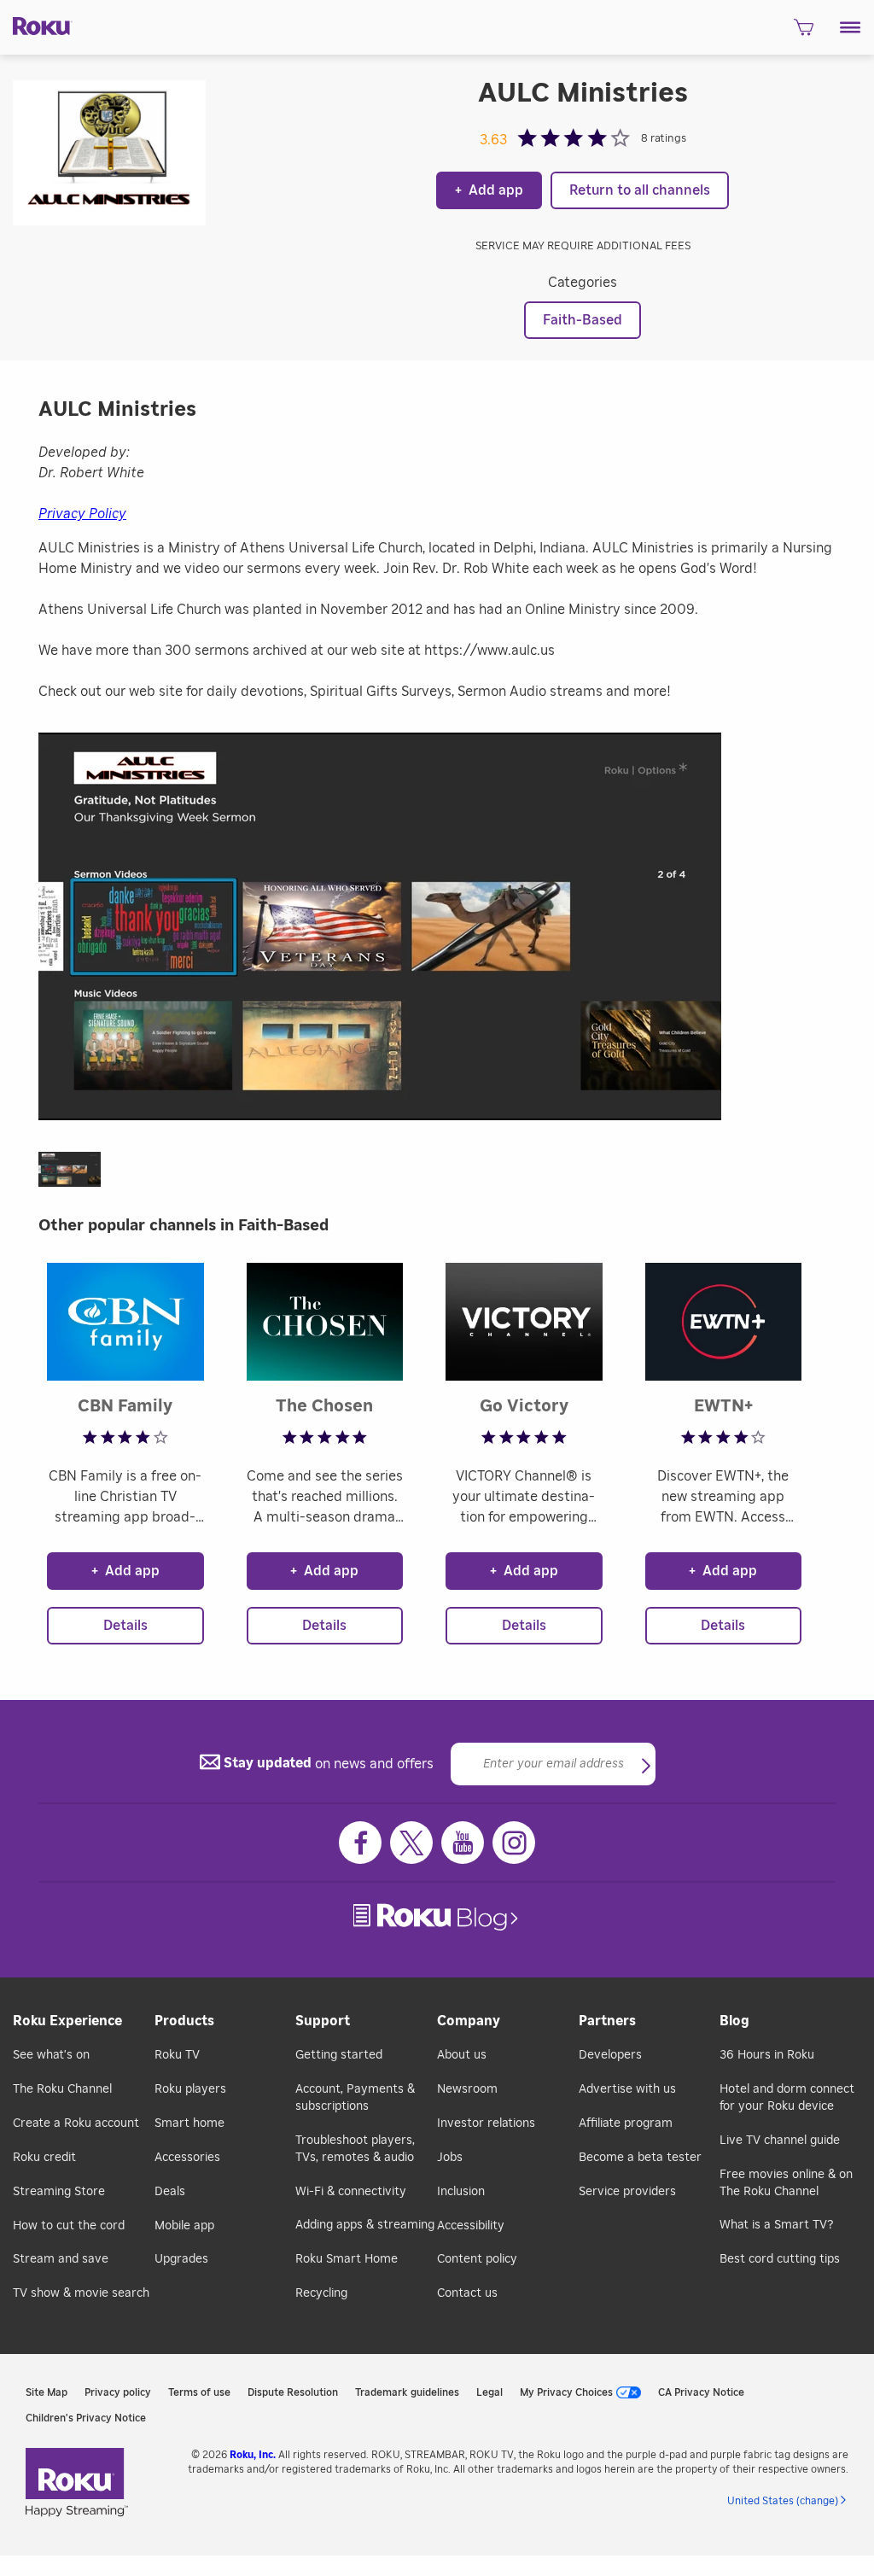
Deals (170, 2192)
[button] (851, 27)
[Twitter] (411, 1843)
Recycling (321, 2293)
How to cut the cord (69, 2226)
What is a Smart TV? (776, 2225)
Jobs (450, 2158)
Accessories (187, 2158)
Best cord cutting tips (780, 2259)
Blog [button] (734, 2021)
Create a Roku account (76, 2123)
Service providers (627, 2192)
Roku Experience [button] (67, 2021)
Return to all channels (640, 190)
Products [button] (184, 2021)
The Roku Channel (62, 2089)
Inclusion (461, 2192)
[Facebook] (360, 1843)
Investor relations (486, 2123)
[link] (437, 1917)
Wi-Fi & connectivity (351, 2192)
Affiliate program (626, 2123)
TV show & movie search (81, 2293)
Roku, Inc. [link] (253, 2455)
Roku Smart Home (347, 2259)
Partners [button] (607, 2021)
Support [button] (323, 2021)
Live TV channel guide (780, 2141)
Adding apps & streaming (365, 2225)
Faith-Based (583, 320)
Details (125, 1626)
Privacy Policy (82, 514)
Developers (610, 2055)
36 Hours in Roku (767, 2055)
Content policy (477, 2259)
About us (462, 2055)
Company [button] (469, 2021)
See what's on (51, 2055)
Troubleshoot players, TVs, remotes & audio (355, 2149)
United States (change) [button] (783, 2501)
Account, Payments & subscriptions (355, 2098)
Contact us (467, 2293)
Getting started (339, 2055)
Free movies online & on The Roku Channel (786, 2183)
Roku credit (44, 2158)
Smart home (189, 2123)
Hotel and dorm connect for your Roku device (787, 2098)
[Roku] (36, 25)
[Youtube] (463, 1843)
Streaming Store (59, 2192)
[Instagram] (514, 1843)
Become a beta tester (640, 2158)
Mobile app (184, 2226)
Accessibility (471, 2226)
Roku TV (177, 2055)
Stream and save (61, 2259)
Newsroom (467, 2089)
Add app (489, 190)
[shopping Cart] (804, 32)
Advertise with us (627, 2089)
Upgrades (181, 2259)
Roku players (190, 2089)
